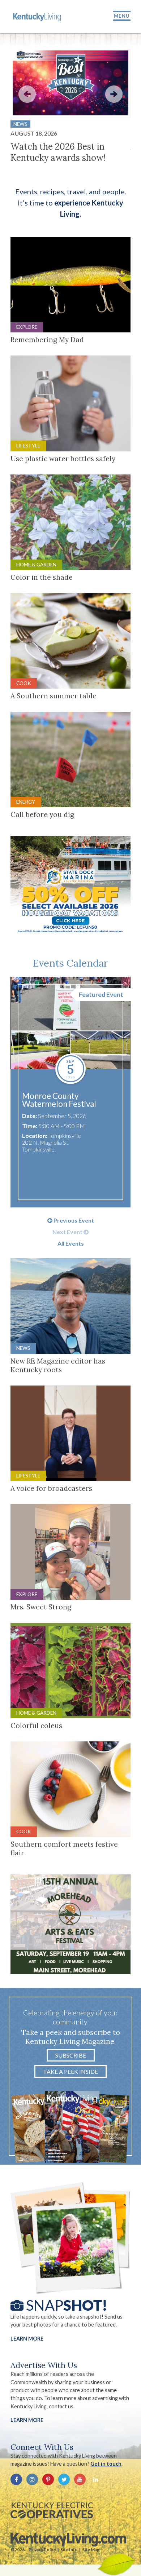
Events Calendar (70, 963)
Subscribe (71, 2055)
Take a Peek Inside (70, 2071)
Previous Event (73, 1220)
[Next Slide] (114, 94)
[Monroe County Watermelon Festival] (70, 1023)
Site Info (69, 2550)
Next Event (68, 1232)
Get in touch (106, 2464)
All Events (71, 1243)
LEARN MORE (27, 2420)
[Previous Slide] (27, 94)
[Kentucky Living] (38, 17)
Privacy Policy (42, 2550)
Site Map (91, 2550)
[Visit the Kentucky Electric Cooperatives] (52, 2510)
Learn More (27, 2339)
